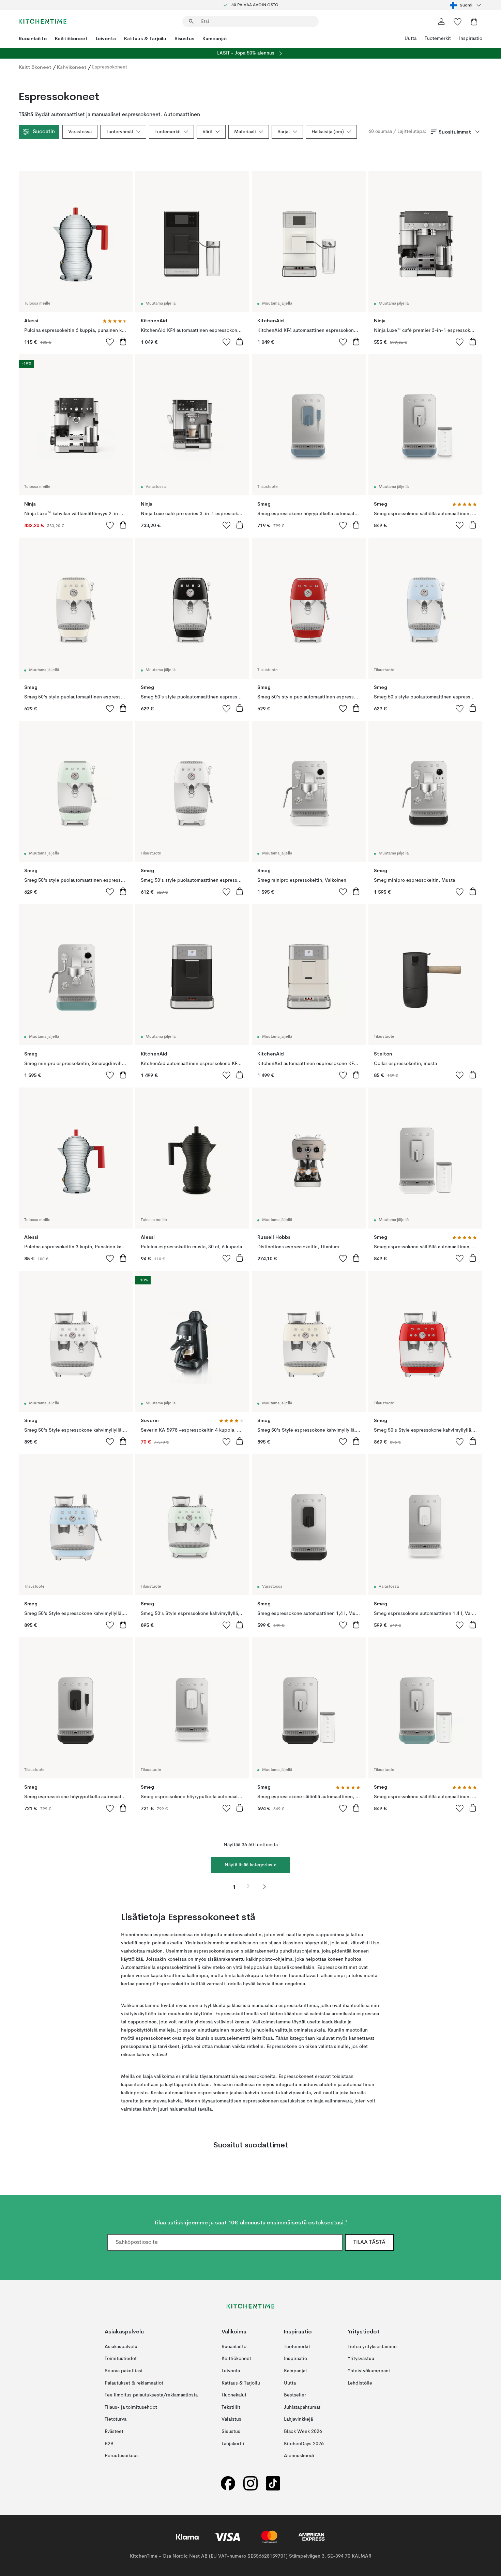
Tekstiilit (231, 2407)
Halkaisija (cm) (328, 132)
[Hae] (191, 21)
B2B (109, 2443)
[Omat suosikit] (458, 21)
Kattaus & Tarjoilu (145, 38)
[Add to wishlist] (110, 342)
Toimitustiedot (121, 2359)
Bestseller (295, 2395)
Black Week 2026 (303, 2432)
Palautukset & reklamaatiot (134, 2383)
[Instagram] (250, 2483)
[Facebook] (228, 2483)
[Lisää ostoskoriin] (123, 341)
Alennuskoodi (299, 2456)
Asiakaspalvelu (121, 2347)
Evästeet (114, 2432)
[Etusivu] (43, 21)
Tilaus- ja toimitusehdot (131, 2407)
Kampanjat (215, 38)
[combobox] (466, 5)
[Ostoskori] (474, 21)
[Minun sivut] (441, 21)
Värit (208, 132)
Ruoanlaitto (33, 38)
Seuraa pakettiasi (124, 2371)
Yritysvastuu (361, 2359)
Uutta (411, 38)
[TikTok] (273, 2483)
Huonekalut (234, 2395)
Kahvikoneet (72, 67)
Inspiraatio (471, 38)
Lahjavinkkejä (298, 2419)
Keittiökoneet (71, 38)
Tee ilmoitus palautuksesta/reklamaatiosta (151, 2395)
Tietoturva (116, 2419)
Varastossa (80, 132)
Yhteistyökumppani (369, 2371)
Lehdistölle (360, 2383)
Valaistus (231, 2419)
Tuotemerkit (438, 38)
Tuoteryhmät (120, 132)
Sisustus (184, 38)
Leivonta (106, 38)
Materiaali (245, 132)
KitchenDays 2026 (304, 2443)
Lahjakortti (233, 2443)
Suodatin (44, 132)
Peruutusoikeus (122, 2456)
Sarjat (284, 132)
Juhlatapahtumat (302, 2407)
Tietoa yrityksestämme (372, 2347)
